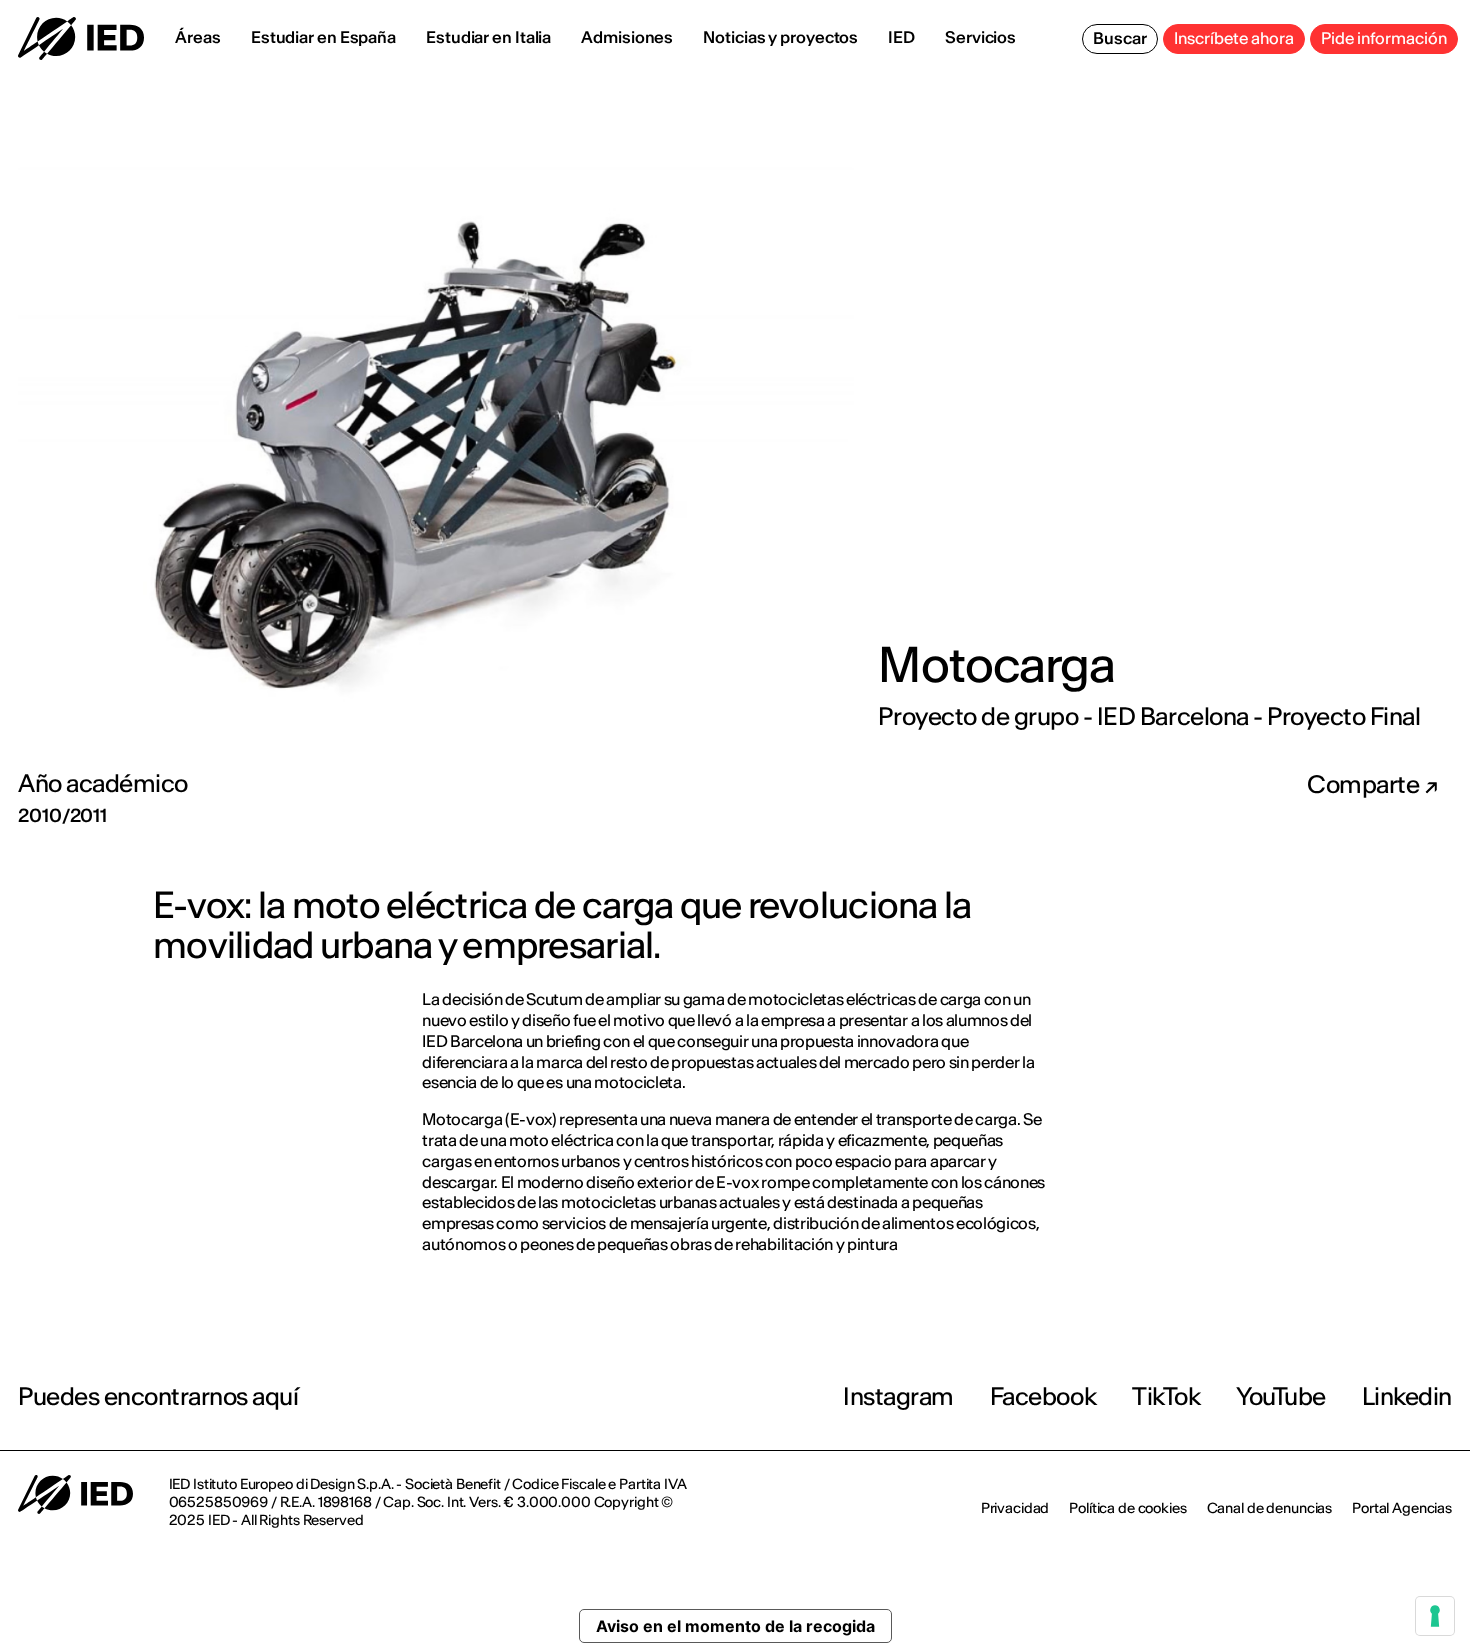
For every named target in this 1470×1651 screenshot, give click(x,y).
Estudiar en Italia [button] (488, 37)
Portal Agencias (1402, 1508)
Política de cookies (1127, 1508)
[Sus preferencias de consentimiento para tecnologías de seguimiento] (1435, 1616)
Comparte (1365, 785)
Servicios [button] (980, 37)
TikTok (1166, 1396)
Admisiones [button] (627, 37)
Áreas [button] (198, 37)
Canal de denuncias (1269, 1508)
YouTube (1281, 1396)
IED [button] (901, 37)
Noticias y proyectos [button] (780, 37)
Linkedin (1407, 1396)
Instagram (898, 1396)
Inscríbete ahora (1234, 38)
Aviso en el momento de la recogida (735, 1626)
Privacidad (1015, 1508)
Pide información (1384, 38)
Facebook (1043, 1396)
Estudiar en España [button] (323, 37)
